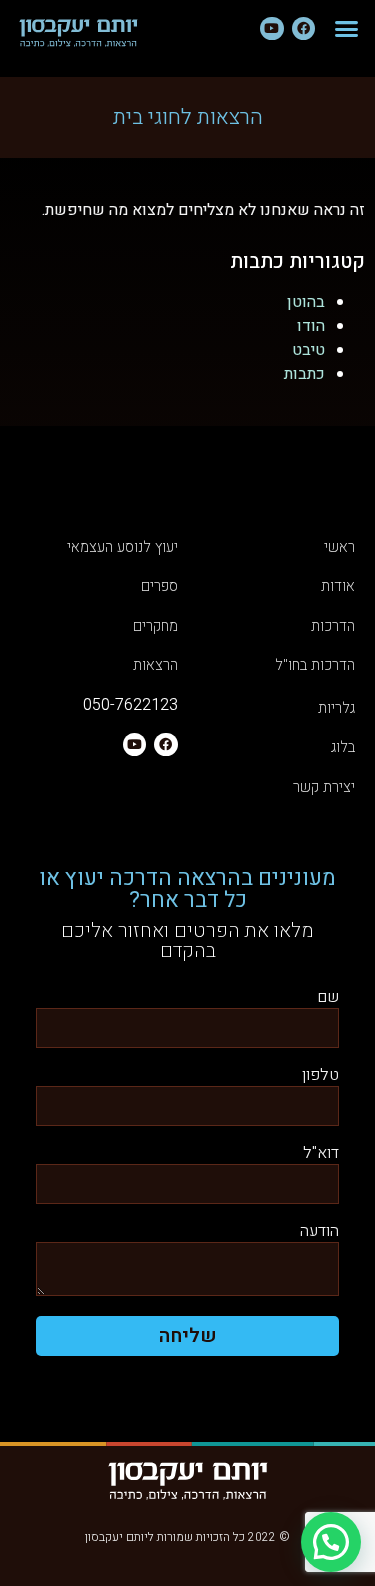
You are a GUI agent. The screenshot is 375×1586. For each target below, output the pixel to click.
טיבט (308, 350)
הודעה (319, 1232)
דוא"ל (321, 1154)
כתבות (304, 374)
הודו (311, 326)
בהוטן (306, 302)
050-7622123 (130, 705)
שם (328, 998)
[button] (347, 29)
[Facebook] (303, 28)
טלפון (320, 1076)
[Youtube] (271, 28)
